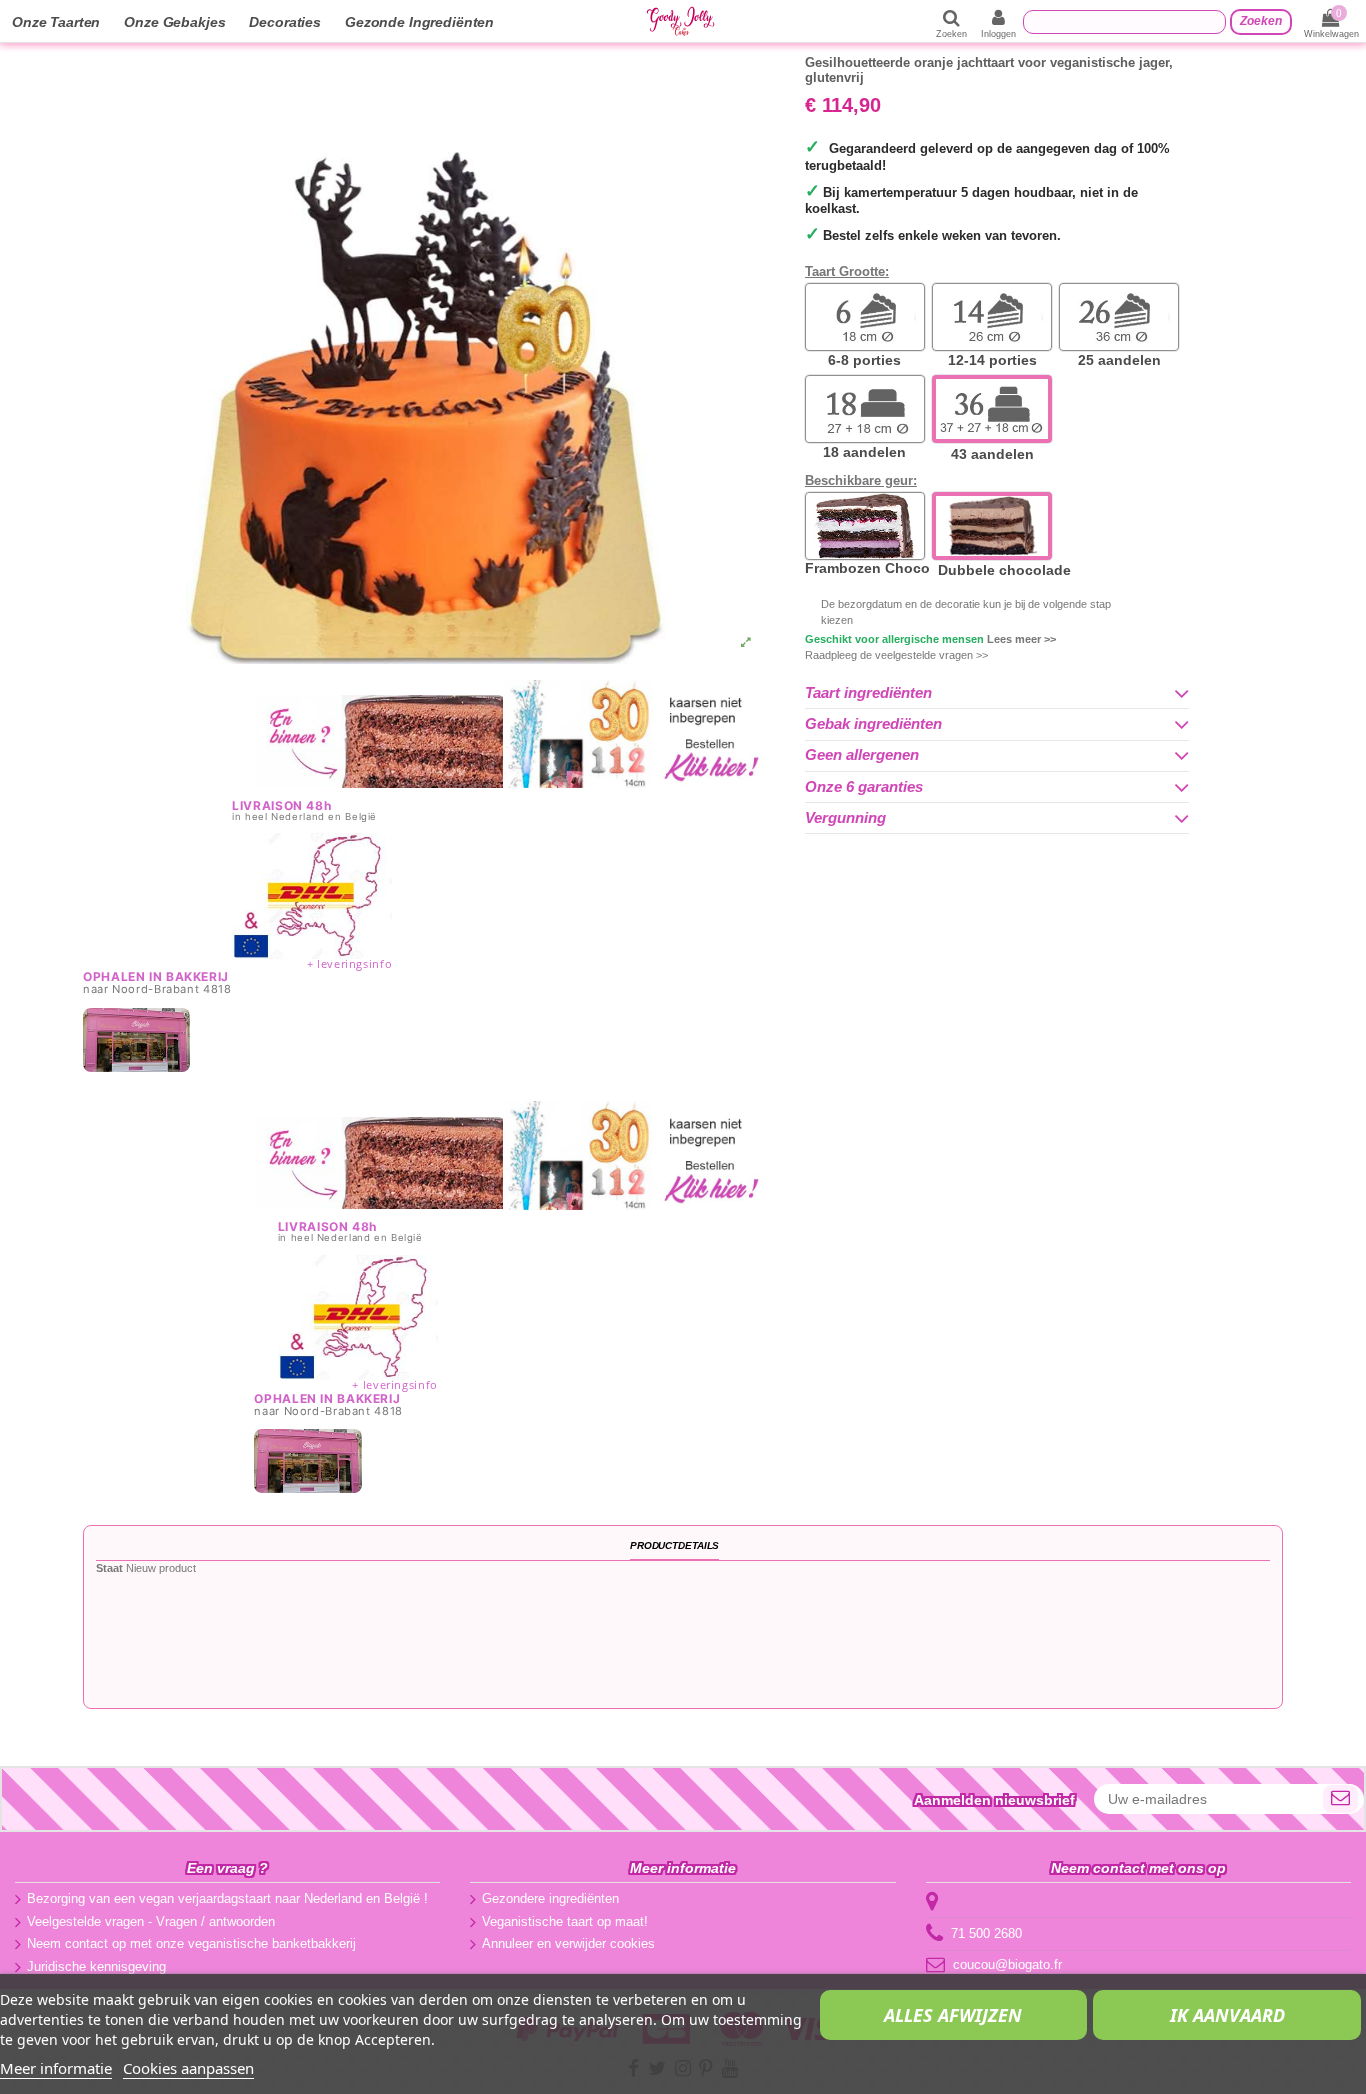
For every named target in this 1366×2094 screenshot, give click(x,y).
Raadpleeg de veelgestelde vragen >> (896, 655)
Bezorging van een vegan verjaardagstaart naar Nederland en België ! (227, 1898)
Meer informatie (56, 2068)
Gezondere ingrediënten (550, 1898)
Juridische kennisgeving (96, 1966)
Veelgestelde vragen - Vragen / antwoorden (151, 1921)
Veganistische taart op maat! (565, 1921)
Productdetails (674, 1545)
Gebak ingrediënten (873, 724)
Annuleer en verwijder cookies (568, 1943)
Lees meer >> (1021, 639)
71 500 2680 (986, 1933)
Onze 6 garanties (864, 787)
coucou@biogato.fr (1007, 1964)
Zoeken (1261, 21)
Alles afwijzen (953, 2015)
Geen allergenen (862, 755)
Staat (109, 1568)
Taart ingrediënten (868, 693)
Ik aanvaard (1227, 2015)
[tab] (997, 693)
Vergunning (845, 818)
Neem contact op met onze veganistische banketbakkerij (191, 1943)
